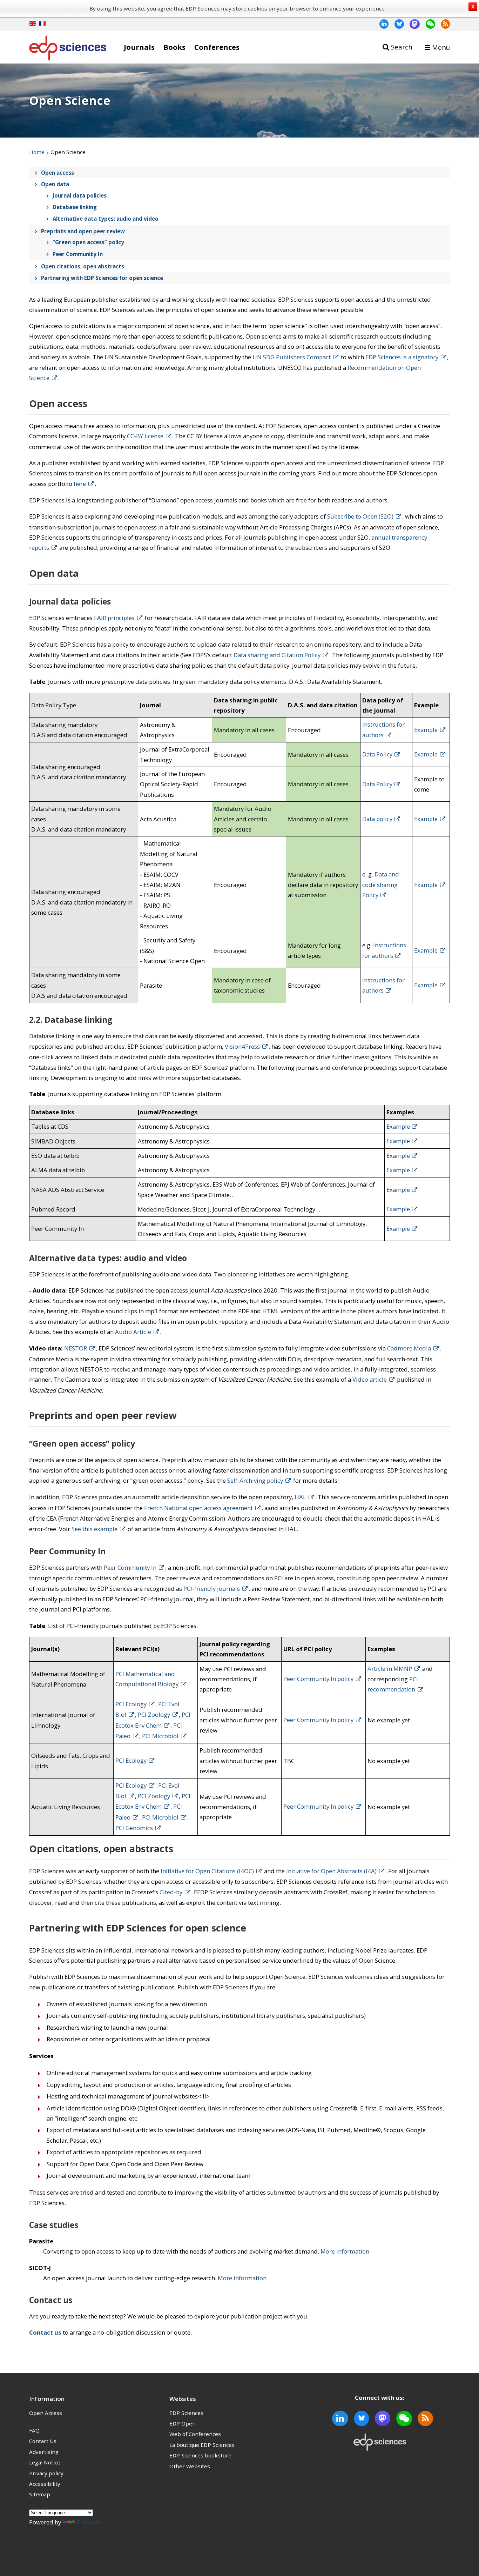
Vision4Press (242, 1046)
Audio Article (133, 1332)
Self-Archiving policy (255, 1480)
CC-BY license (145, 436)
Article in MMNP (390, 1669)
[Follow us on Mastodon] (412, 24)
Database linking (75, 207)
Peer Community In (78, 254)
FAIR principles (114, 618)
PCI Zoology (154, 1714)
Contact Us (43, 2441)
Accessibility (45, 2484)
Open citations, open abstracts (83, 266)
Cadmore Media (409, 1348)
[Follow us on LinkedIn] (381, 24)
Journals (139, 47)
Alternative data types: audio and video (106, 219)
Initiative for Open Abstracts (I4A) (331, 1871)
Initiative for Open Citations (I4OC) (207, 1871)
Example (426, 730)
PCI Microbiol (160, 1736)
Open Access (46, 2413)
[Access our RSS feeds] (443, 24)
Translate (89, 2522)
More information (345, 2251)
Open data (55, 184)
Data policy (377, 819)
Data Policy (377, 754)
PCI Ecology (131, 1704)
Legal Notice (45, 2462)
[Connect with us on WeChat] (427, 24)
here (80, 484)
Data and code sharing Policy (381, 885)
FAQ (34, 2430)
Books (174, 47)
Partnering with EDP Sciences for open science (102, 278)
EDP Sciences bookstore (200, 2455)
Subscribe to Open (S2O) (360, 516)
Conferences (217, 47)
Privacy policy (46, 2473)
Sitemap (40, 2494)
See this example (95, 1529)
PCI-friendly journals (212, 1589)
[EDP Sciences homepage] (68, 49)
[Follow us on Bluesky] (396, 24)
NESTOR (76, 1348)
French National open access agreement (198, 1508)
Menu (441, 47)
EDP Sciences (186, 2413)
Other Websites (190, 2466)
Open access (58, 173)
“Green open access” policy (88, 242)
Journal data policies (80, 195)
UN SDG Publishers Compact (292, 357)
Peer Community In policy (318, 1679)
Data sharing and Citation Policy (277, 655)
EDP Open (183, 2423)
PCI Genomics (134, 1828)
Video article (370, 1379)
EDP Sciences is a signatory (402, 357)
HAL (300, 1497)
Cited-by (171, 1892)
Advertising (44, 2452)
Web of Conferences (195, 2434)
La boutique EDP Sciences (202, 2445)
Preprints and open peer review (83, 231)
